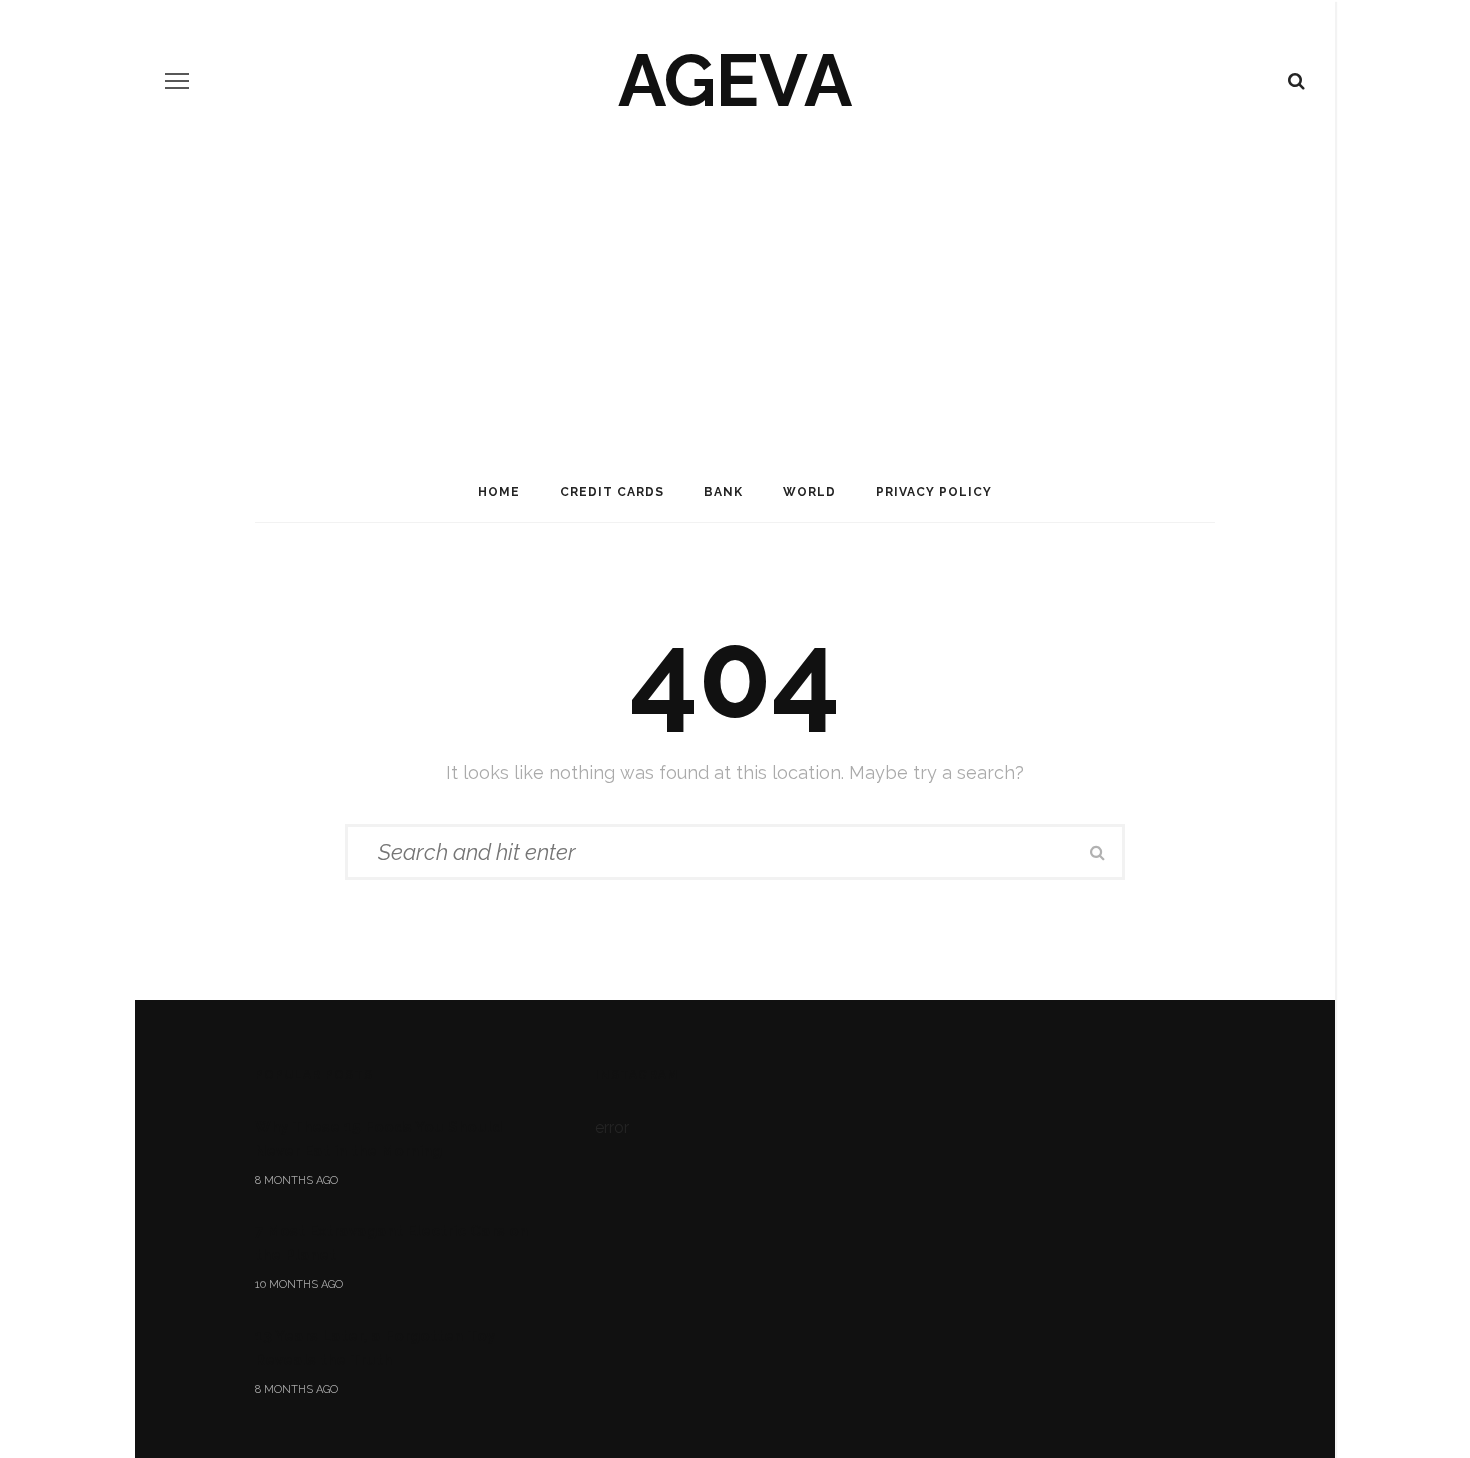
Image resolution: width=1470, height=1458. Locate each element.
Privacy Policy (934, 492)
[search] (1296, 81)
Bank (723, 492)
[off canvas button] (177, 81)
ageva (735, 80)
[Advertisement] (735, 312)
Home (499, 492)
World (809, 492)
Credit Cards (612, 492)
